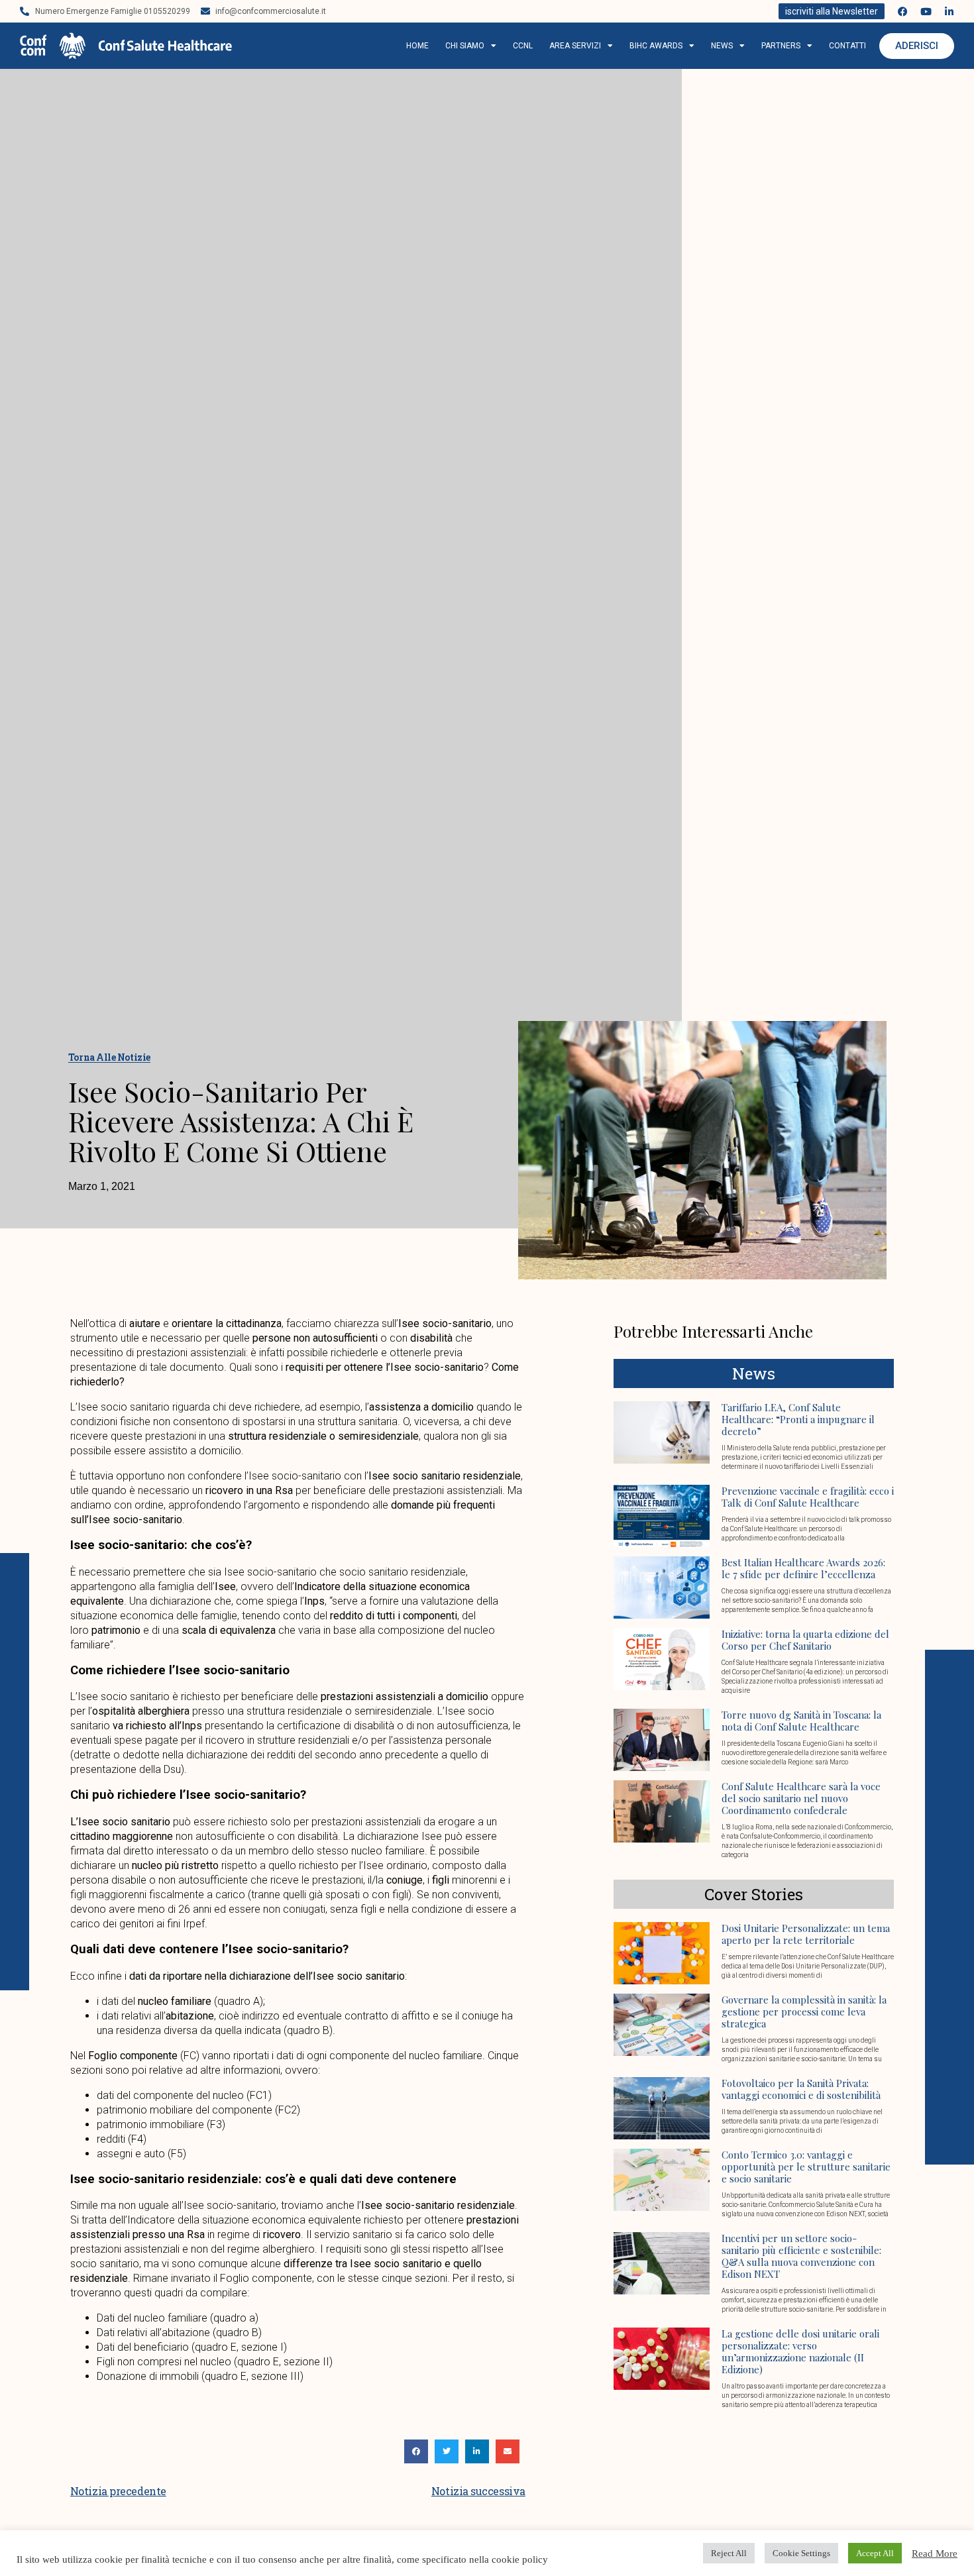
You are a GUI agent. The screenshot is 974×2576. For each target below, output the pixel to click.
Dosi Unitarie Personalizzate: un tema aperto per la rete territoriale (806, 1934)
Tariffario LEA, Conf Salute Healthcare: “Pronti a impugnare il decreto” (798, 1419)
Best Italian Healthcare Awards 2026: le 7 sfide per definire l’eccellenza (803, 1568)
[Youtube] (926, 12)
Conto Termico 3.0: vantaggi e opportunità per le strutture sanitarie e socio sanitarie (806, 2167)
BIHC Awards (656, 46)
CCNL (523, 46)
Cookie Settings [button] (801, 2553)
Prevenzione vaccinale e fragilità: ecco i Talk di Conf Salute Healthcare (808, 1497)
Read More (935, 2553)
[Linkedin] (949, 12)
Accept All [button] (875, 2553)
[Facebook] (903, 12)
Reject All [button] (729, 2553)
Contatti (847, 46)
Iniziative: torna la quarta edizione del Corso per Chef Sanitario (805, 1640)
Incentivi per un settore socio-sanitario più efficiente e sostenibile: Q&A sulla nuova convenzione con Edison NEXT (801, 2256)
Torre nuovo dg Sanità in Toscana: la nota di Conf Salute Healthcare (801, 1721)
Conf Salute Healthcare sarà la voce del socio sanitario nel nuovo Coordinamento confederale (801, 1798)
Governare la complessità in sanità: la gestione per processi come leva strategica (804, 2012)
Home (417, 46)
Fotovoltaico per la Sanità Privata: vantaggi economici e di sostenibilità (801, 2089)
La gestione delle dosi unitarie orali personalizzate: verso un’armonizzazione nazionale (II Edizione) (800, 2351)
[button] (416, 2451)
